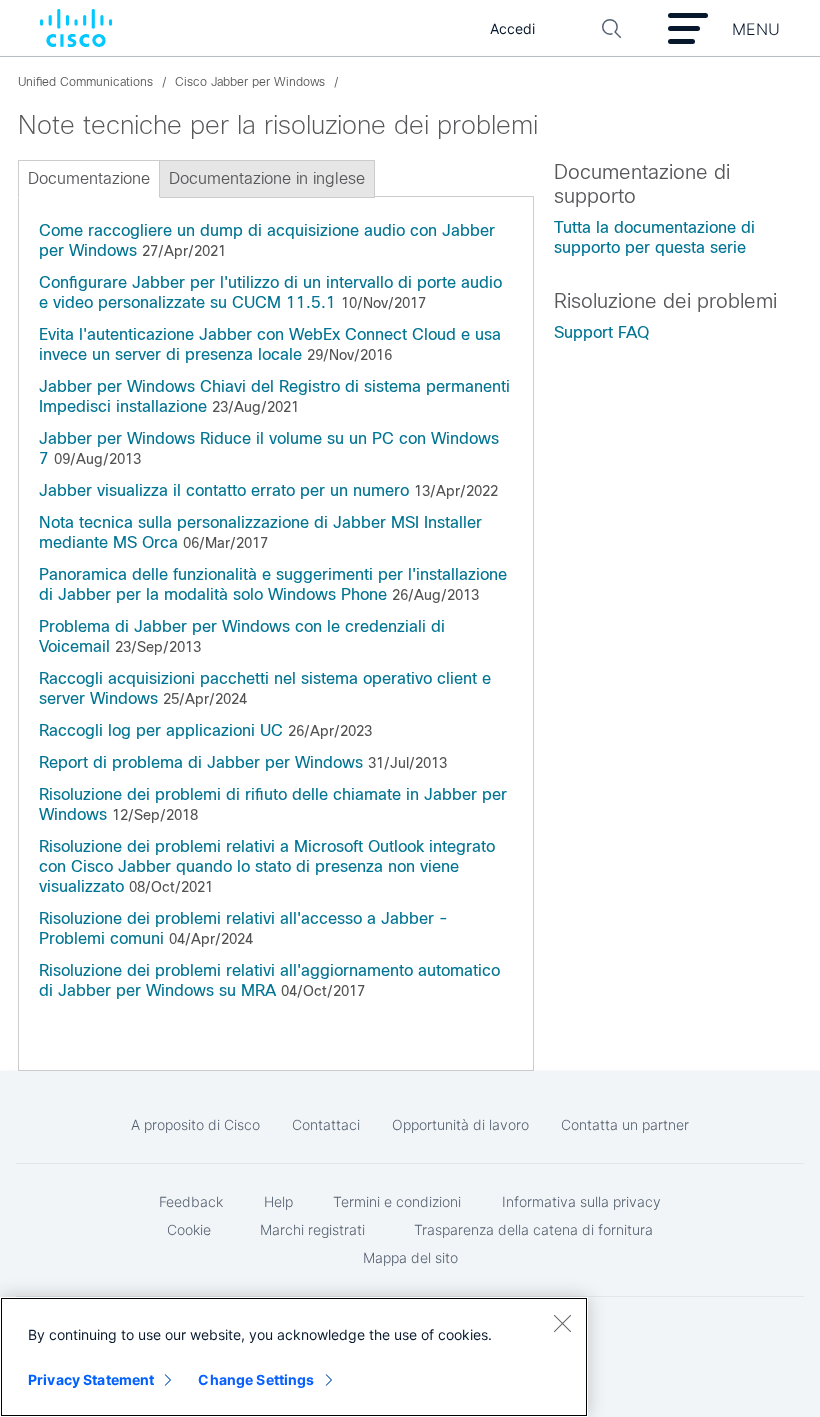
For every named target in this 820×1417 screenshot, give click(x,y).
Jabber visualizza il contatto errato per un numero (224, 490)
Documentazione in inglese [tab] (267, 178)
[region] (294, 1357)
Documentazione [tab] (89, 178)
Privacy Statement (91, 1379)
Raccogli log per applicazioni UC (161, 730)
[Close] (562, 1323)
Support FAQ (601, 332)
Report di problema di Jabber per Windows (201, 762)
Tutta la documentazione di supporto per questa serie (654, 237)
